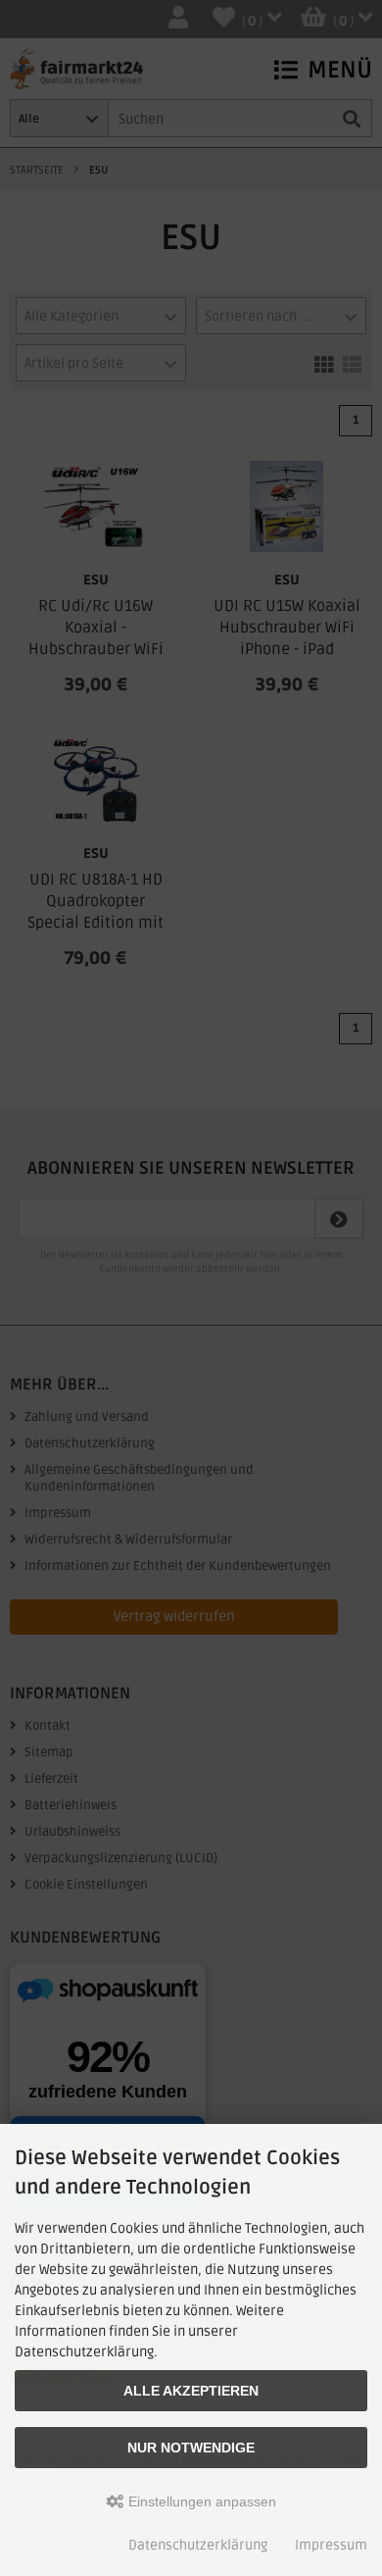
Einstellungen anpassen (200, 2501)
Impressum (331, 2545)
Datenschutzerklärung (198, 2545)
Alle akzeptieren (191, 2391)
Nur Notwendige (191, 2448)
